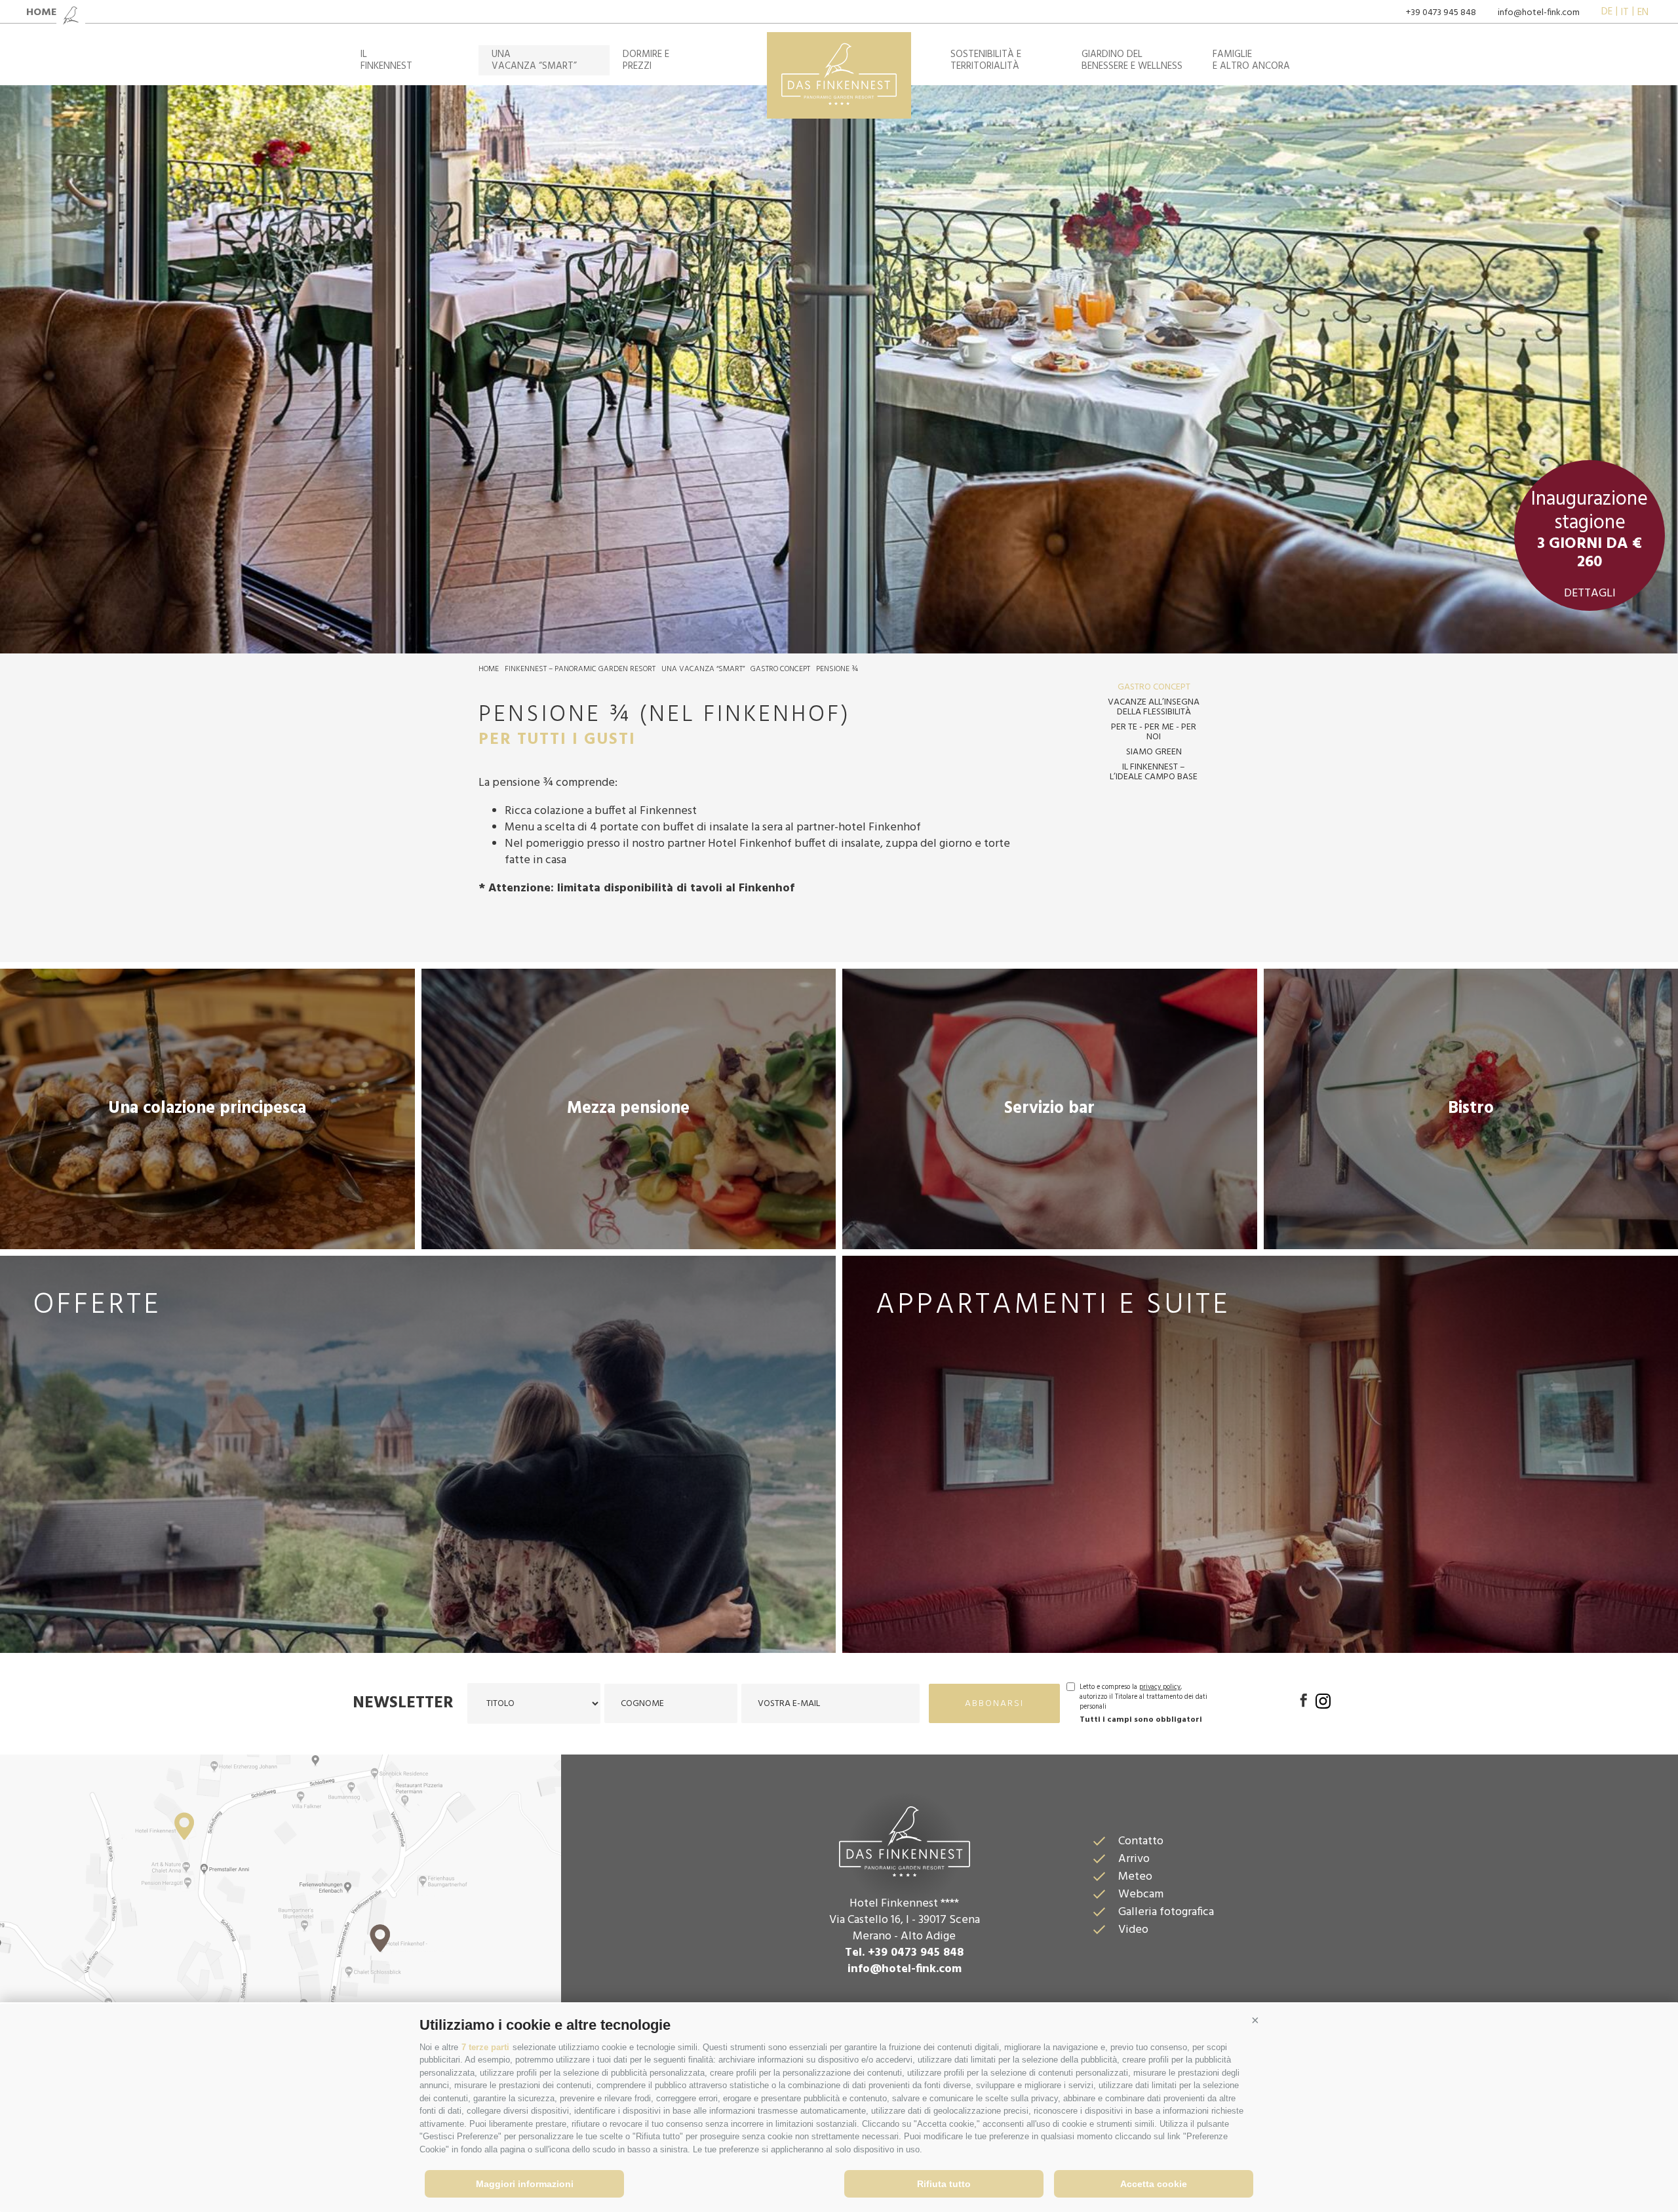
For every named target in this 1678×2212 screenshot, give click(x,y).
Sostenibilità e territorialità (986, 60)
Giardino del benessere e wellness (1132, 60)
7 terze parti (485, 2047)
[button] (1255, 2020)
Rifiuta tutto (944, 2184)
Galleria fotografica (1166, 1912)
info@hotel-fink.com (1539, 13)
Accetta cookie (1154, 2184)
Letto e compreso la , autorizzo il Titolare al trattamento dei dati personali (1143, 1697)
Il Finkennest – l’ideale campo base (1154, 772)
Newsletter (403, 1703)
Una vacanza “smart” (703, 669)
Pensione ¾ (837, 669)
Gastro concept (780, 669)
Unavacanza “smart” (534, 60)
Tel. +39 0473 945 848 (904, 1953)
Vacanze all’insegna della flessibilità (1154, 707)
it (1625, 12)
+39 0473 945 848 (1441, 13)
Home (489, 669)
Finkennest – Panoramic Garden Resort (580, 669)
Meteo (1135, 1877)
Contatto (1141, 1841)
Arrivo (1134, 1859)
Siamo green (1154, 752)
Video (1133, 1930)
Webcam (1141, 1894)
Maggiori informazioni (525, 2184)
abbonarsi (994, 1704)
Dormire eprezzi (646, 60)
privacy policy (1160, 1687)
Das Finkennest (905, 1840)
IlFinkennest (386, 60)
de (1607, 12)
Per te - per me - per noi (1154, 732)
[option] (839, 369)
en (1643, 12)
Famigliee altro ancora (1251, 60)
